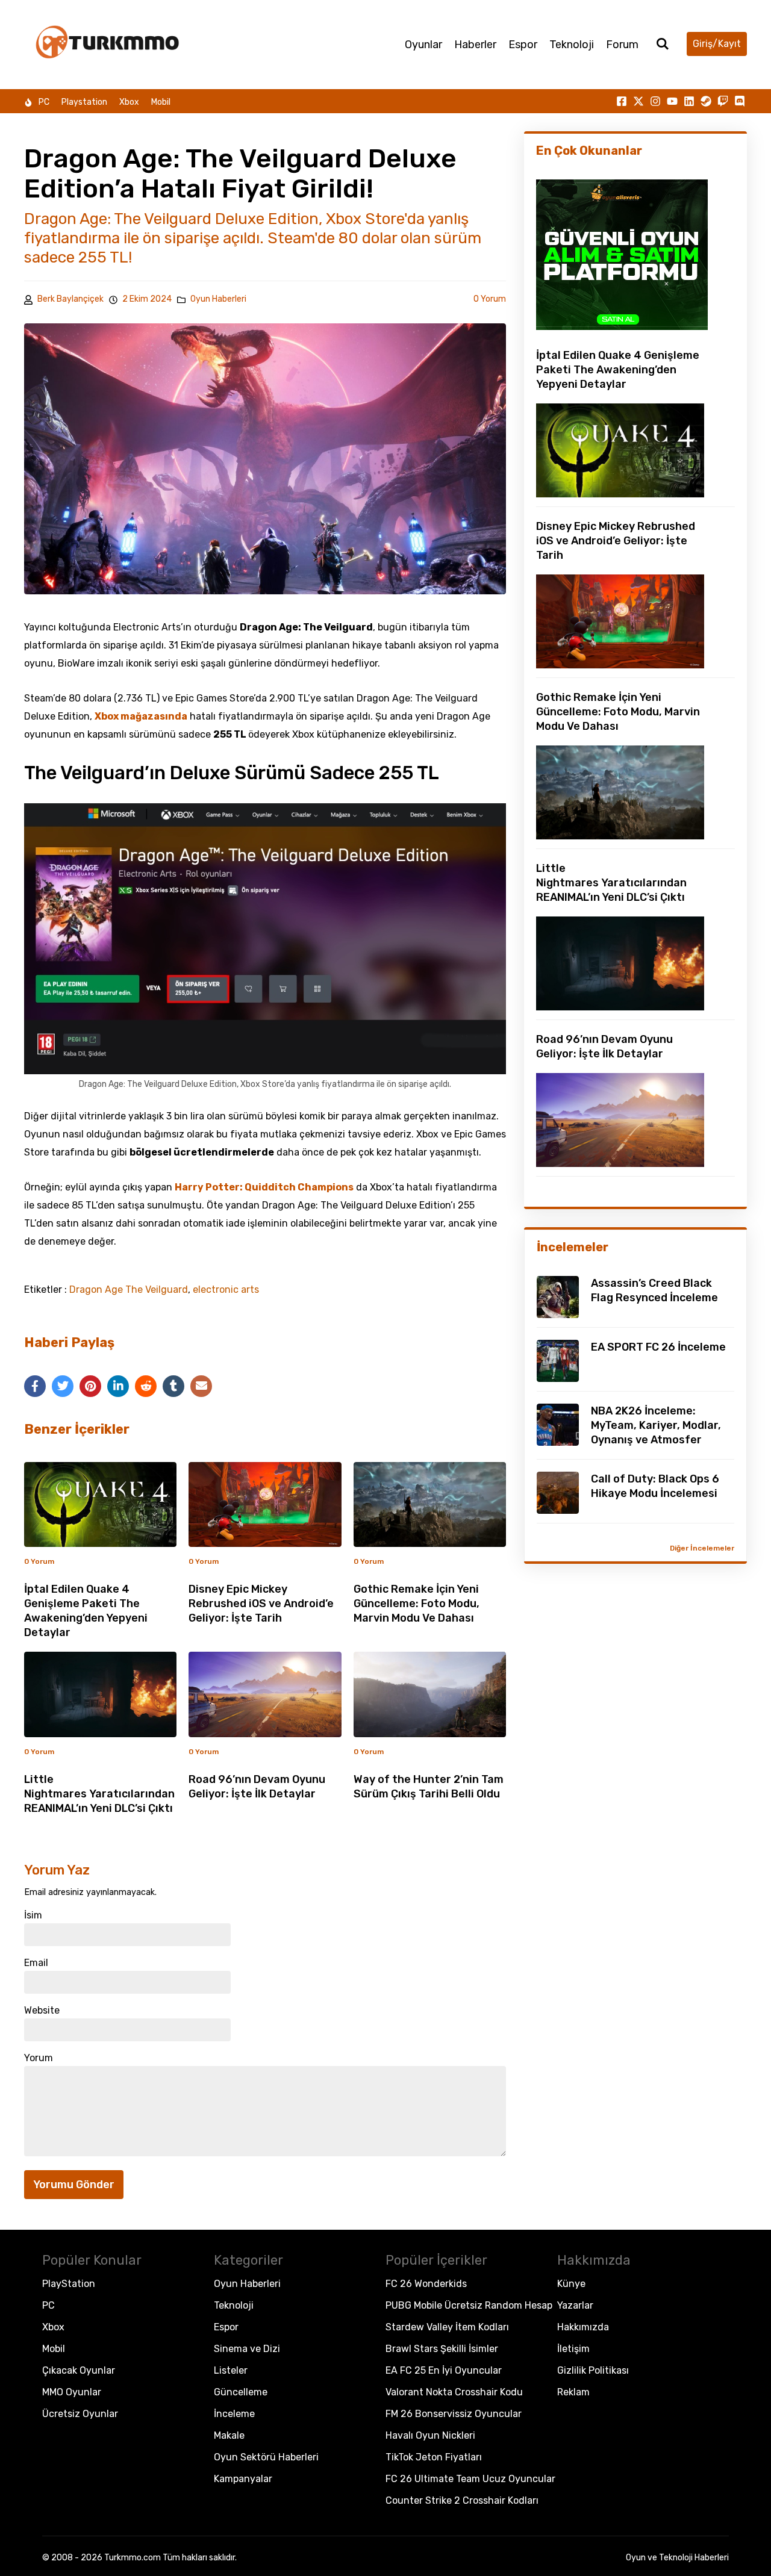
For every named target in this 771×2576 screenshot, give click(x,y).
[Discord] (740, 101)
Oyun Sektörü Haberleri (266, 2457)
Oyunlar (423, 45)
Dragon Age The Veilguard (129, 1290)
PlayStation (69, 2284)
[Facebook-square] (622, 101)
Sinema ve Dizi (247, 2349)
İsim (33, 1915)
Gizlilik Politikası (593, 2370)
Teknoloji (572, 45)
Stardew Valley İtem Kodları (447, 2327)
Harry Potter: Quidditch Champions (264, 1187)
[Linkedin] (689, 101)
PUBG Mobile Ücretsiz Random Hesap (469, 2305)
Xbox (129, 102)
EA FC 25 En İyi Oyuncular (444, 2370)
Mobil (161, 102)
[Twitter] (63, 1386)
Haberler (475, 45)
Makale (229, 2435)
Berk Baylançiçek (70, 299)
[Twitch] (723, 101)
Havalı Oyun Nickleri (430, 2435)
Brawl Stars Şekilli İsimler (442, 2349)
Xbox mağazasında (141, 716)
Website (42, 2011)
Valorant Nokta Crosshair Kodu (454, 2392)
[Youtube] (672, 101)
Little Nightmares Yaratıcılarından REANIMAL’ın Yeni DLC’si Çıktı (99, 1794)
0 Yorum (490, 299)
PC (44, 102)
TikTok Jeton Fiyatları (434, 2457)
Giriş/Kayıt (717, 44)
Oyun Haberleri (218, 299)
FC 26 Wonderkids (426, 2284)
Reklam (573, 2392)
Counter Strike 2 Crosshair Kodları (462, 2500)
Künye (571, 2284)
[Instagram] (655, 101)
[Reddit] (146, 1386)
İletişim (573, 2349)
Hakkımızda (583, 2327)
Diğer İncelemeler (702, 1548)
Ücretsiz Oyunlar (80, 2414)
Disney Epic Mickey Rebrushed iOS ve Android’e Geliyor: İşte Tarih (261, 1604)
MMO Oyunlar (72, 2392)
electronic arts (226, 1290)
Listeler (231, 2370)
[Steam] (706, 101)
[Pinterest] (90, 1386)
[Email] (201, 1386)
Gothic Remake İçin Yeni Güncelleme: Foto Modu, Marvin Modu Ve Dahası (417, 1604)
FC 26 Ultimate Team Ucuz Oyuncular (470, 2479)
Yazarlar (575, 2305)
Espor (523, 45)
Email (36, 1963)
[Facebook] (35, 1386)
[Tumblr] (173, 1386)
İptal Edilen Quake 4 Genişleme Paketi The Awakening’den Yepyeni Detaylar (618, 370)
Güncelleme (241, 2392)
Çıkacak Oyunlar (79, 2370)
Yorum (39, 2058)
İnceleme (234, 2414)
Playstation (84, 102)
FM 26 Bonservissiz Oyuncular (454, 2414)
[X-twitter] (638, 101)
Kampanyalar (243, 2479)
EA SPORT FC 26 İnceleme (658, 1347)
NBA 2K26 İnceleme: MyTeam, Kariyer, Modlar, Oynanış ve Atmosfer (656, 1425)
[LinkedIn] (118, 1386)
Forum (622, 45)
